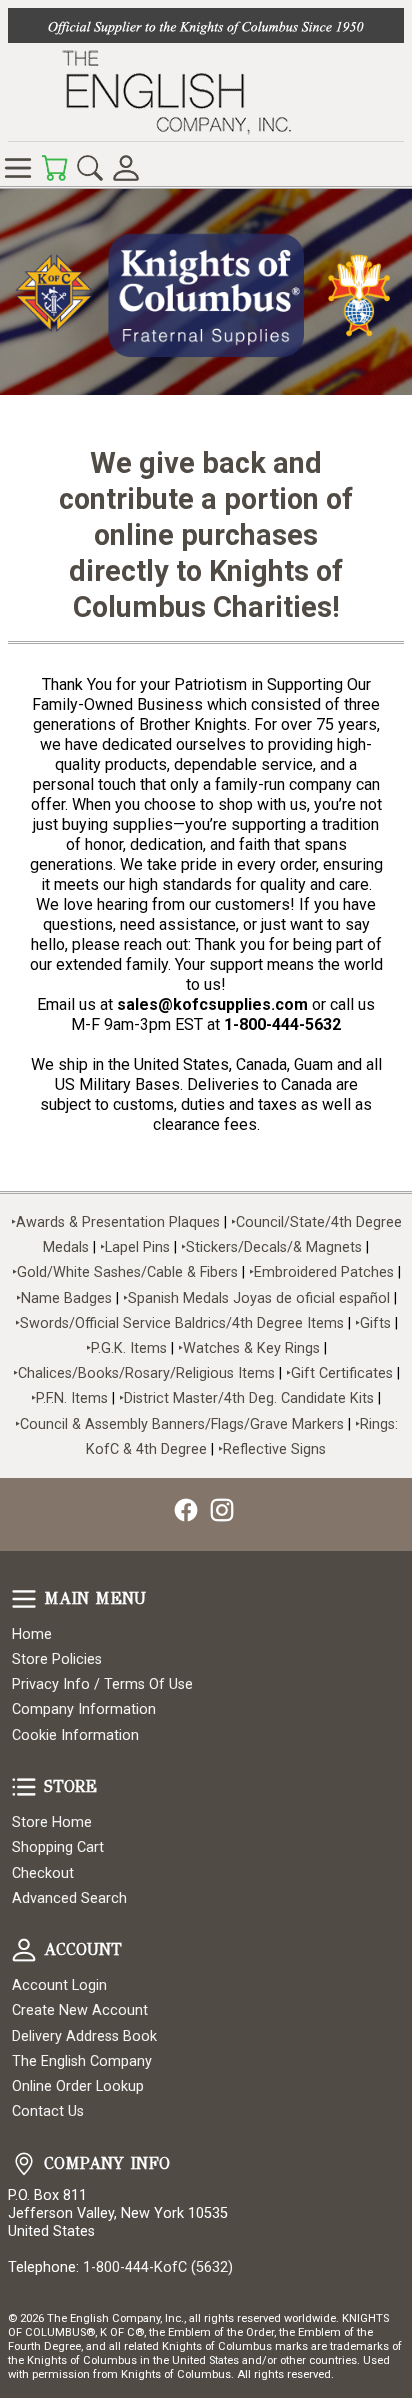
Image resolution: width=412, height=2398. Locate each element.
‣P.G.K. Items (126, 1348)
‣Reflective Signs (272, 1449)
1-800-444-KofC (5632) (158, 2267)
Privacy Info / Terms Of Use (102, 1684)
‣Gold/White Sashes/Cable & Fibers (125, 1272)
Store (24, 1787)
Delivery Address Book (84, 2036)
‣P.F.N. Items (69, 1398)
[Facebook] (186, 1510)
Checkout (43, 1873)
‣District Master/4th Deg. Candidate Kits (246, 1398)
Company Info (24, 2164)
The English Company (82, 2061)
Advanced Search (69, 1898)
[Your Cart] (54, 168)
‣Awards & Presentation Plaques (115, 1222)
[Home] (206, 92)
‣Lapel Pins (137, 1247)
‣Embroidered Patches (323, 1272)
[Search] (90, 168)
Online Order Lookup (78, 2086)
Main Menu (24, 1599)
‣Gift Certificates (339, 1373)
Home (32, 1634)
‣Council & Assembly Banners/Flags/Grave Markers (179, 1424)
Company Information (84, 1709)
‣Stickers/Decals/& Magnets (271, 1247)
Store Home (52, 1822)
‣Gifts (375, 1323)
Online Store (18, 168)
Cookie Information (75, 1735)
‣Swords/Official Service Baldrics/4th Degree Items (179, 1323)
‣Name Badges (64, 1298)
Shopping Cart (58, 1847)
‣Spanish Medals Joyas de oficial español (256, 1298)
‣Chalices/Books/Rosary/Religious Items (144, 1373)
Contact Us (48, 2111)
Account (24, 1950)
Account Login (59, 1985)
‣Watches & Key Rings (249, 1348)
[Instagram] (222, 1510)
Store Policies (57, 1659)
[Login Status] (126, 168)
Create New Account (80, 2010)
